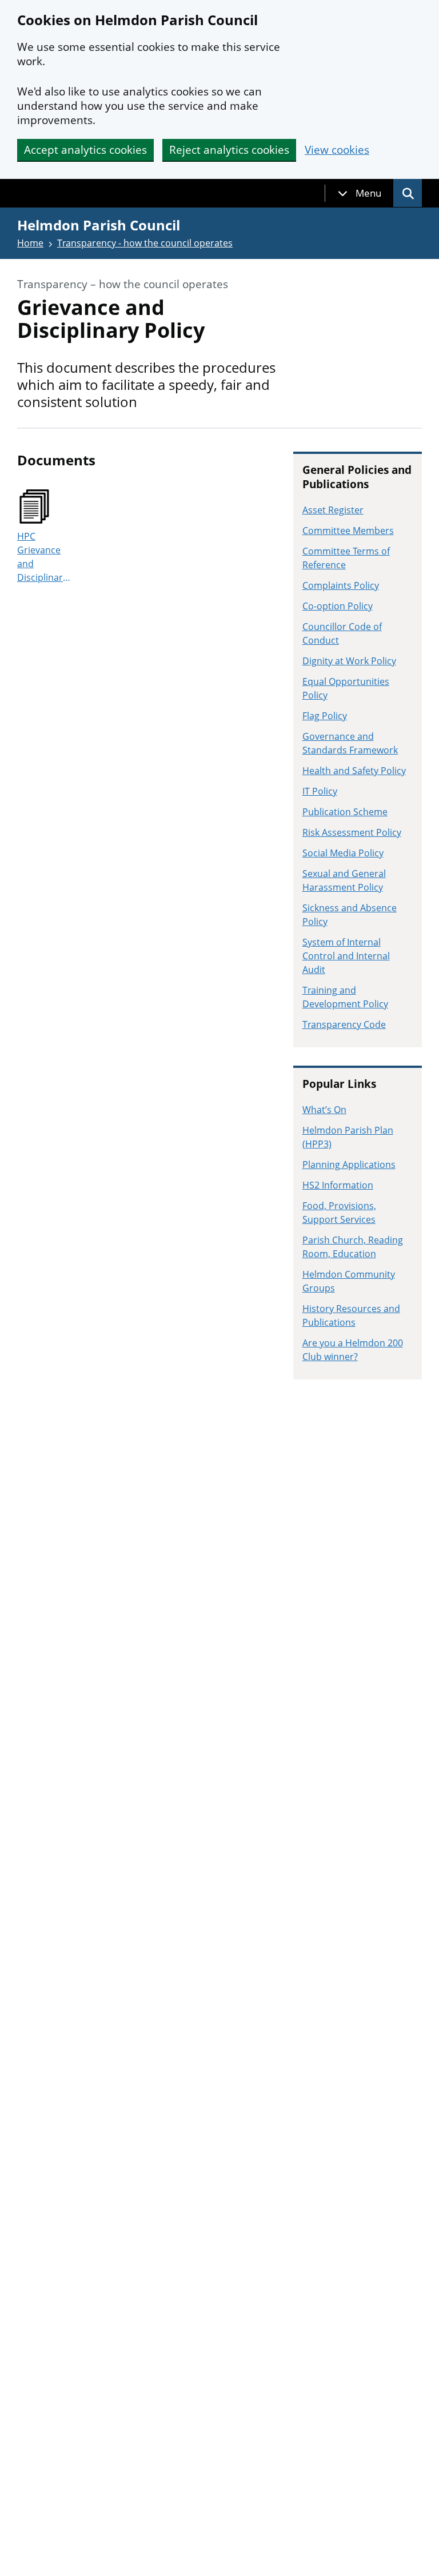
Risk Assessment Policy (352, 832)
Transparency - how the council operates (145, 243)
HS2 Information (338, 1185)
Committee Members (348, 531)
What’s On (324, 1110)
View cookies (337, 150)
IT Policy (320, 791)
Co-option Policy (338, 606)
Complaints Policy (341, 585)
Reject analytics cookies (229, 150)
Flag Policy (325, 716)
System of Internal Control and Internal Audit (346, 956)
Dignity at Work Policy (349, 661)
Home (30, 243)
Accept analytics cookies (85, 150)
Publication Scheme (345, 812)
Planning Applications (349, 1165)
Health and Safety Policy (354, 771)
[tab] (360, 193)
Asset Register (333, 510)
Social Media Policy (343, 853)
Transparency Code (344, 1024)
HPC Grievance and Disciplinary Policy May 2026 (42, 557)
